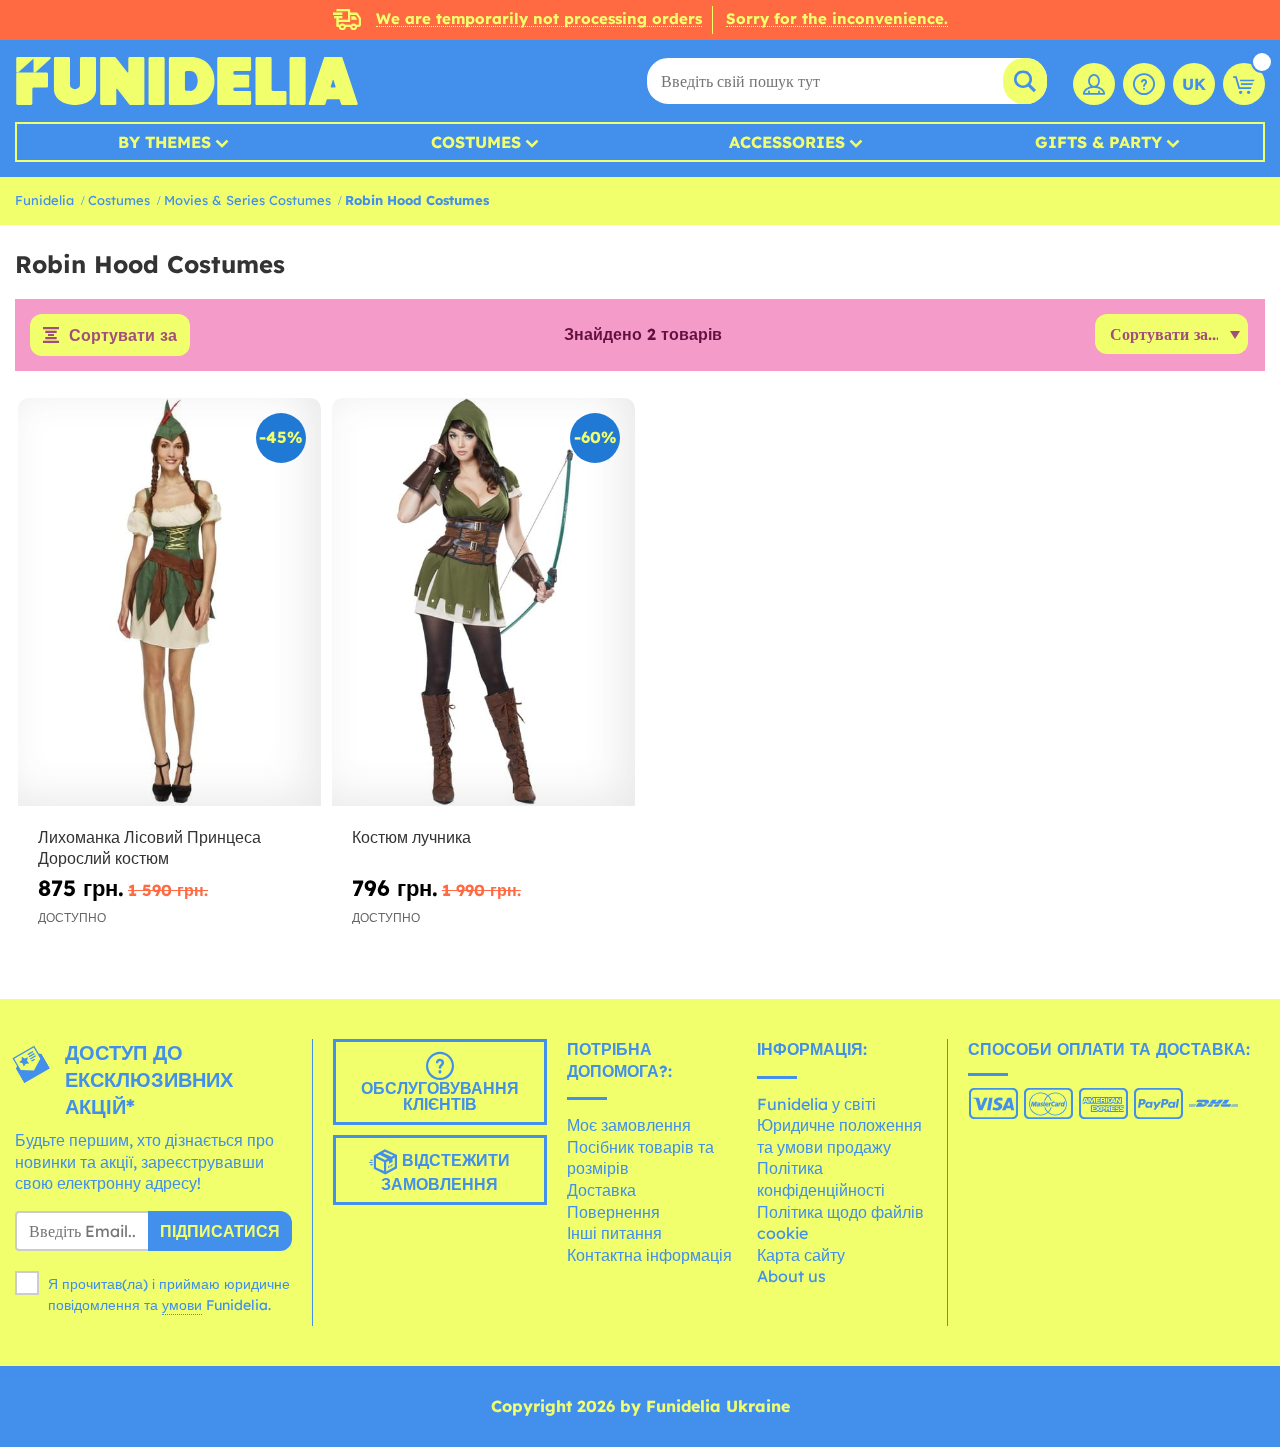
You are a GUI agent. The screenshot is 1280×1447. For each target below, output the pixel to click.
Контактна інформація (649, 1255)
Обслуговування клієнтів (440, 1096)
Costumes (476, 142)
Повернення (613, 1212)
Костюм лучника (411, 837)
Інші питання (614, 1233)
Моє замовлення (629, 1125)
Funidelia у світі (816, 1104)
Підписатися (220, 1231)
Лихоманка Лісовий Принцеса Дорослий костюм (149, 847)
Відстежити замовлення (445, 1172)
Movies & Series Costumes (247, 200)
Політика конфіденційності (821, 1179)
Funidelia (44, 200)
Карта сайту (801, 1255)
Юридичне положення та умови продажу (839, 1136)
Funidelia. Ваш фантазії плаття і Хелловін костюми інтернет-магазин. (186, 81)
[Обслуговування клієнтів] (1144, 84)
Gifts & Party (1098, 142)
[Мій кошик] (1244, 84)
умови (182, 1305)
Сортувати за (123, 335)
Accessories (787, 142)
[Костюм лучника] (483, 602)
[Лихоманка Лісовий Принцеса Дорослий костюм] (169, 602)
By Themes (164, 142)
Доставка (601, 1190)
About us (791, 1276)
